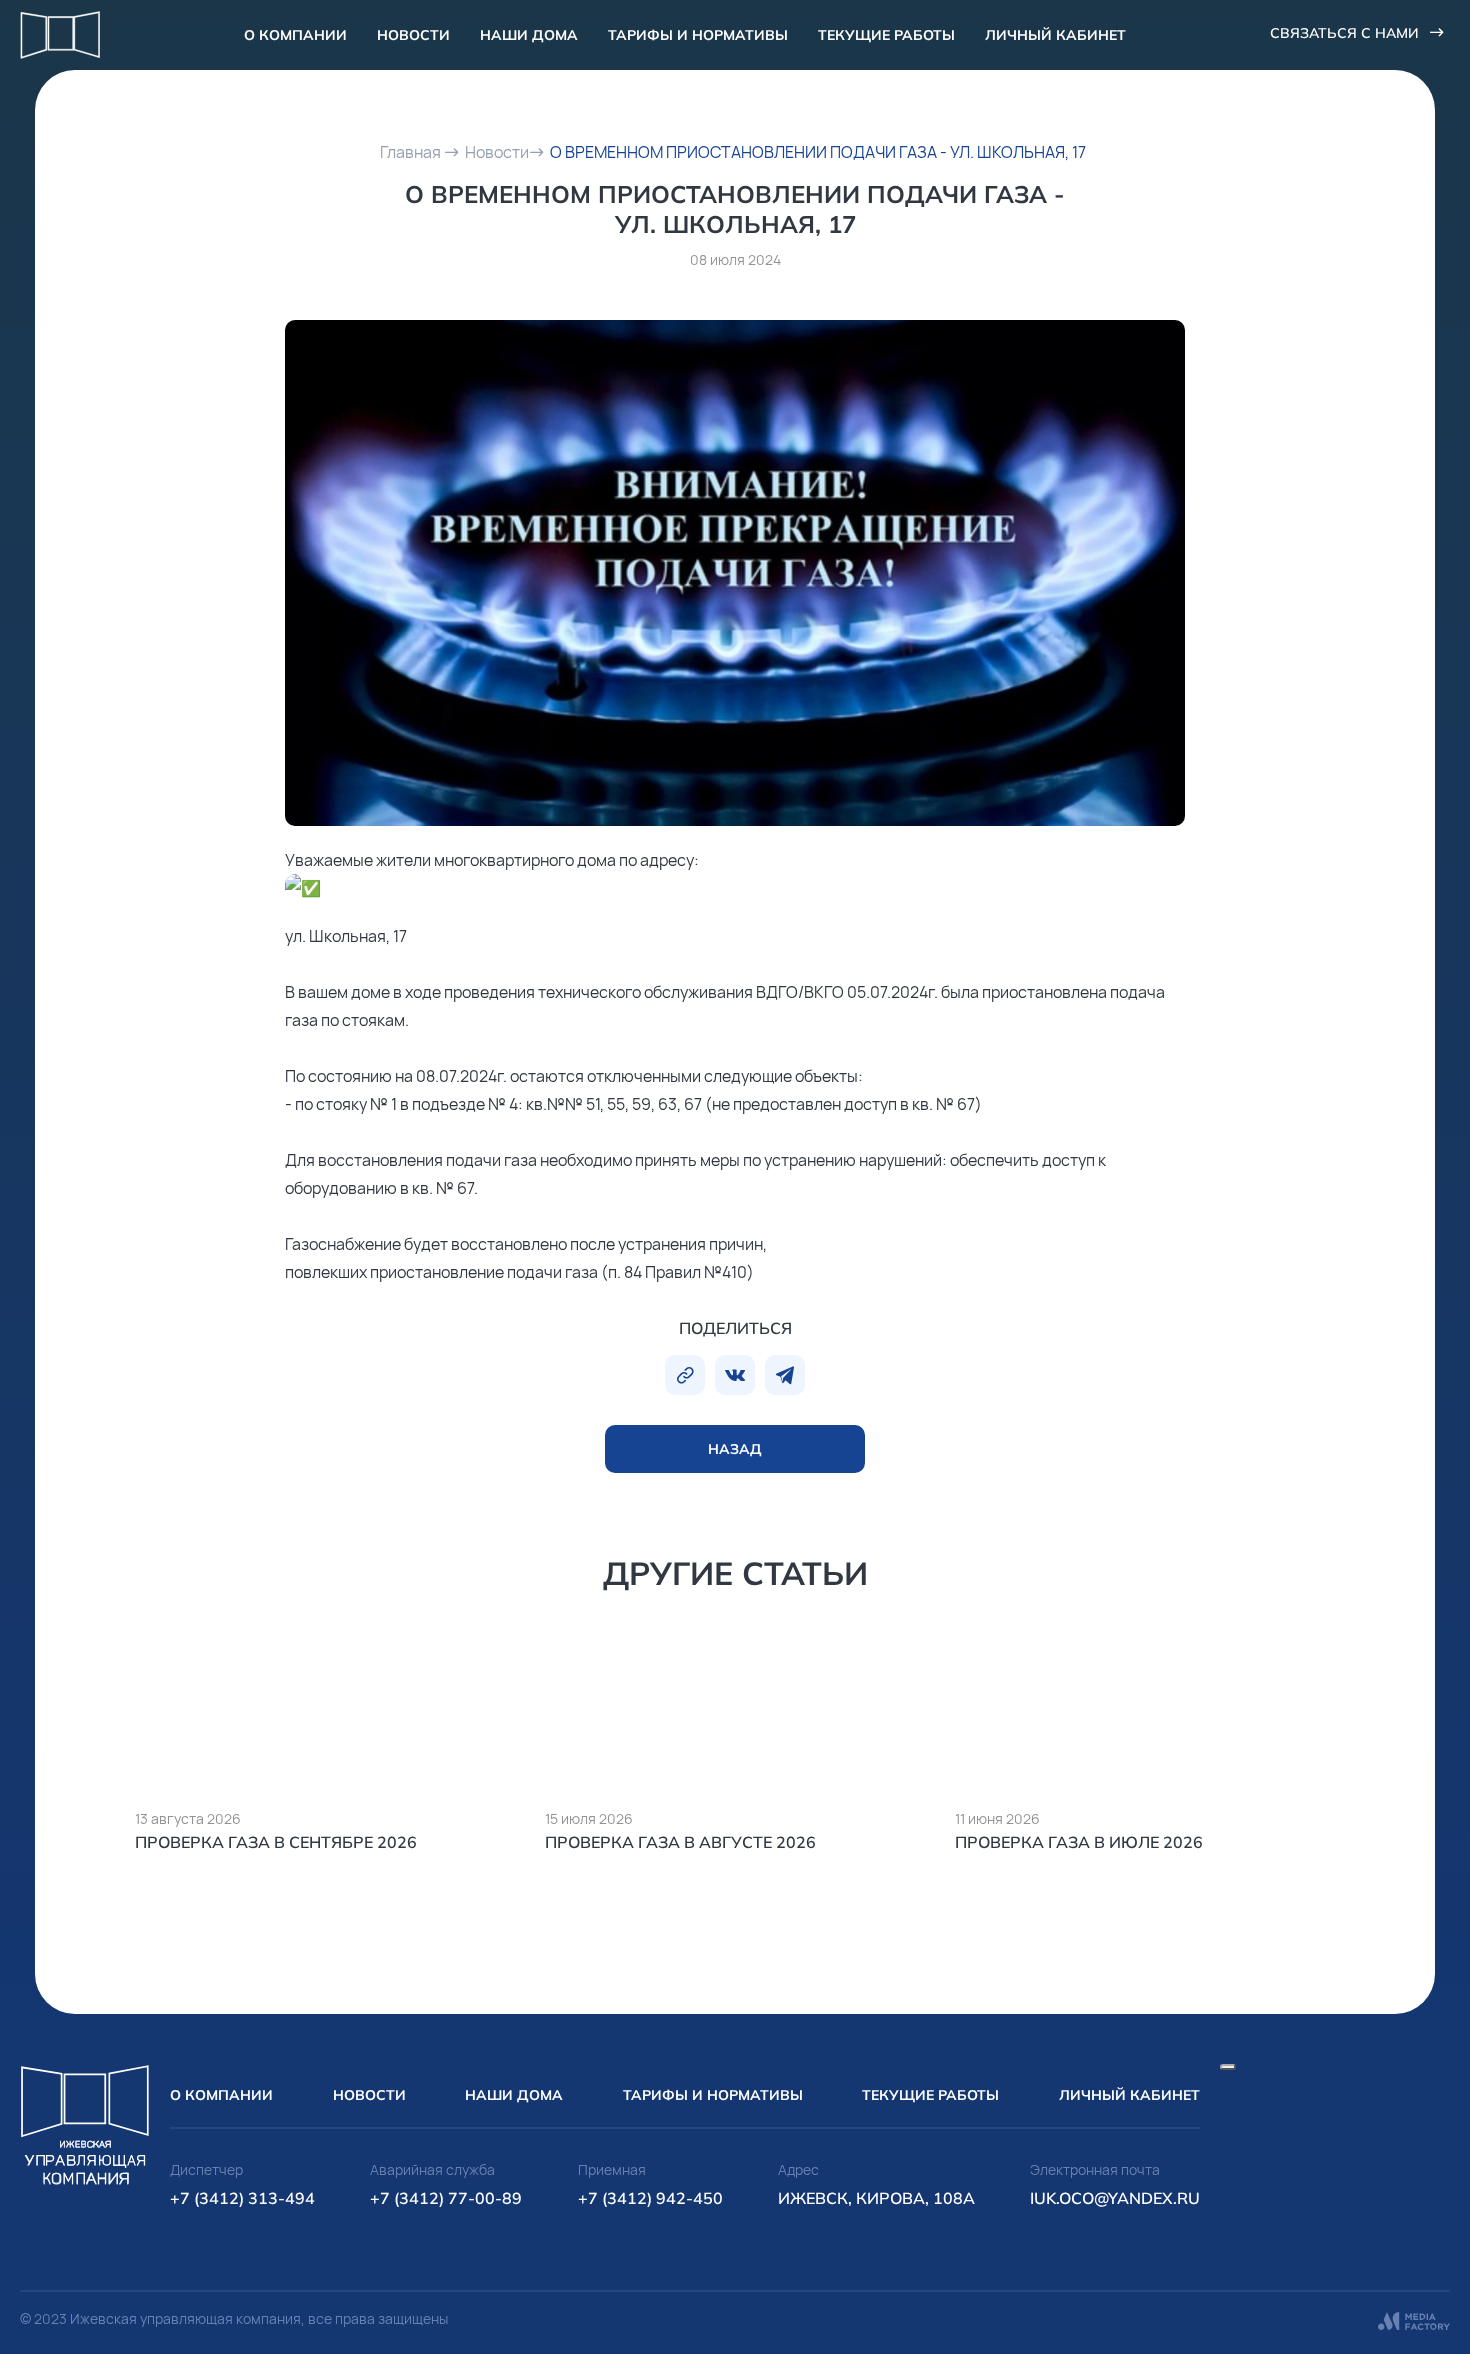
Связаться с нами (1344, 33)
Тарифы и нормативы (698, 35)
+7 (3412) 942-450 (650, 2198)
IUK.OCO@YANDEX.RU (1115, 2198)
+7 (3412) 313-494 (242, 2198)
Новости (413, 35)
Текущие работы (886, 35)
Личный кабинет (1055, 35)
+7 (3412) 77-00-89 (446, 2198)
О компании (295, 35)
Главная (410, 152)
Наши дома (529, 35)
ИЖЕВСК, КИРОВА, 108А (876, 2198)
